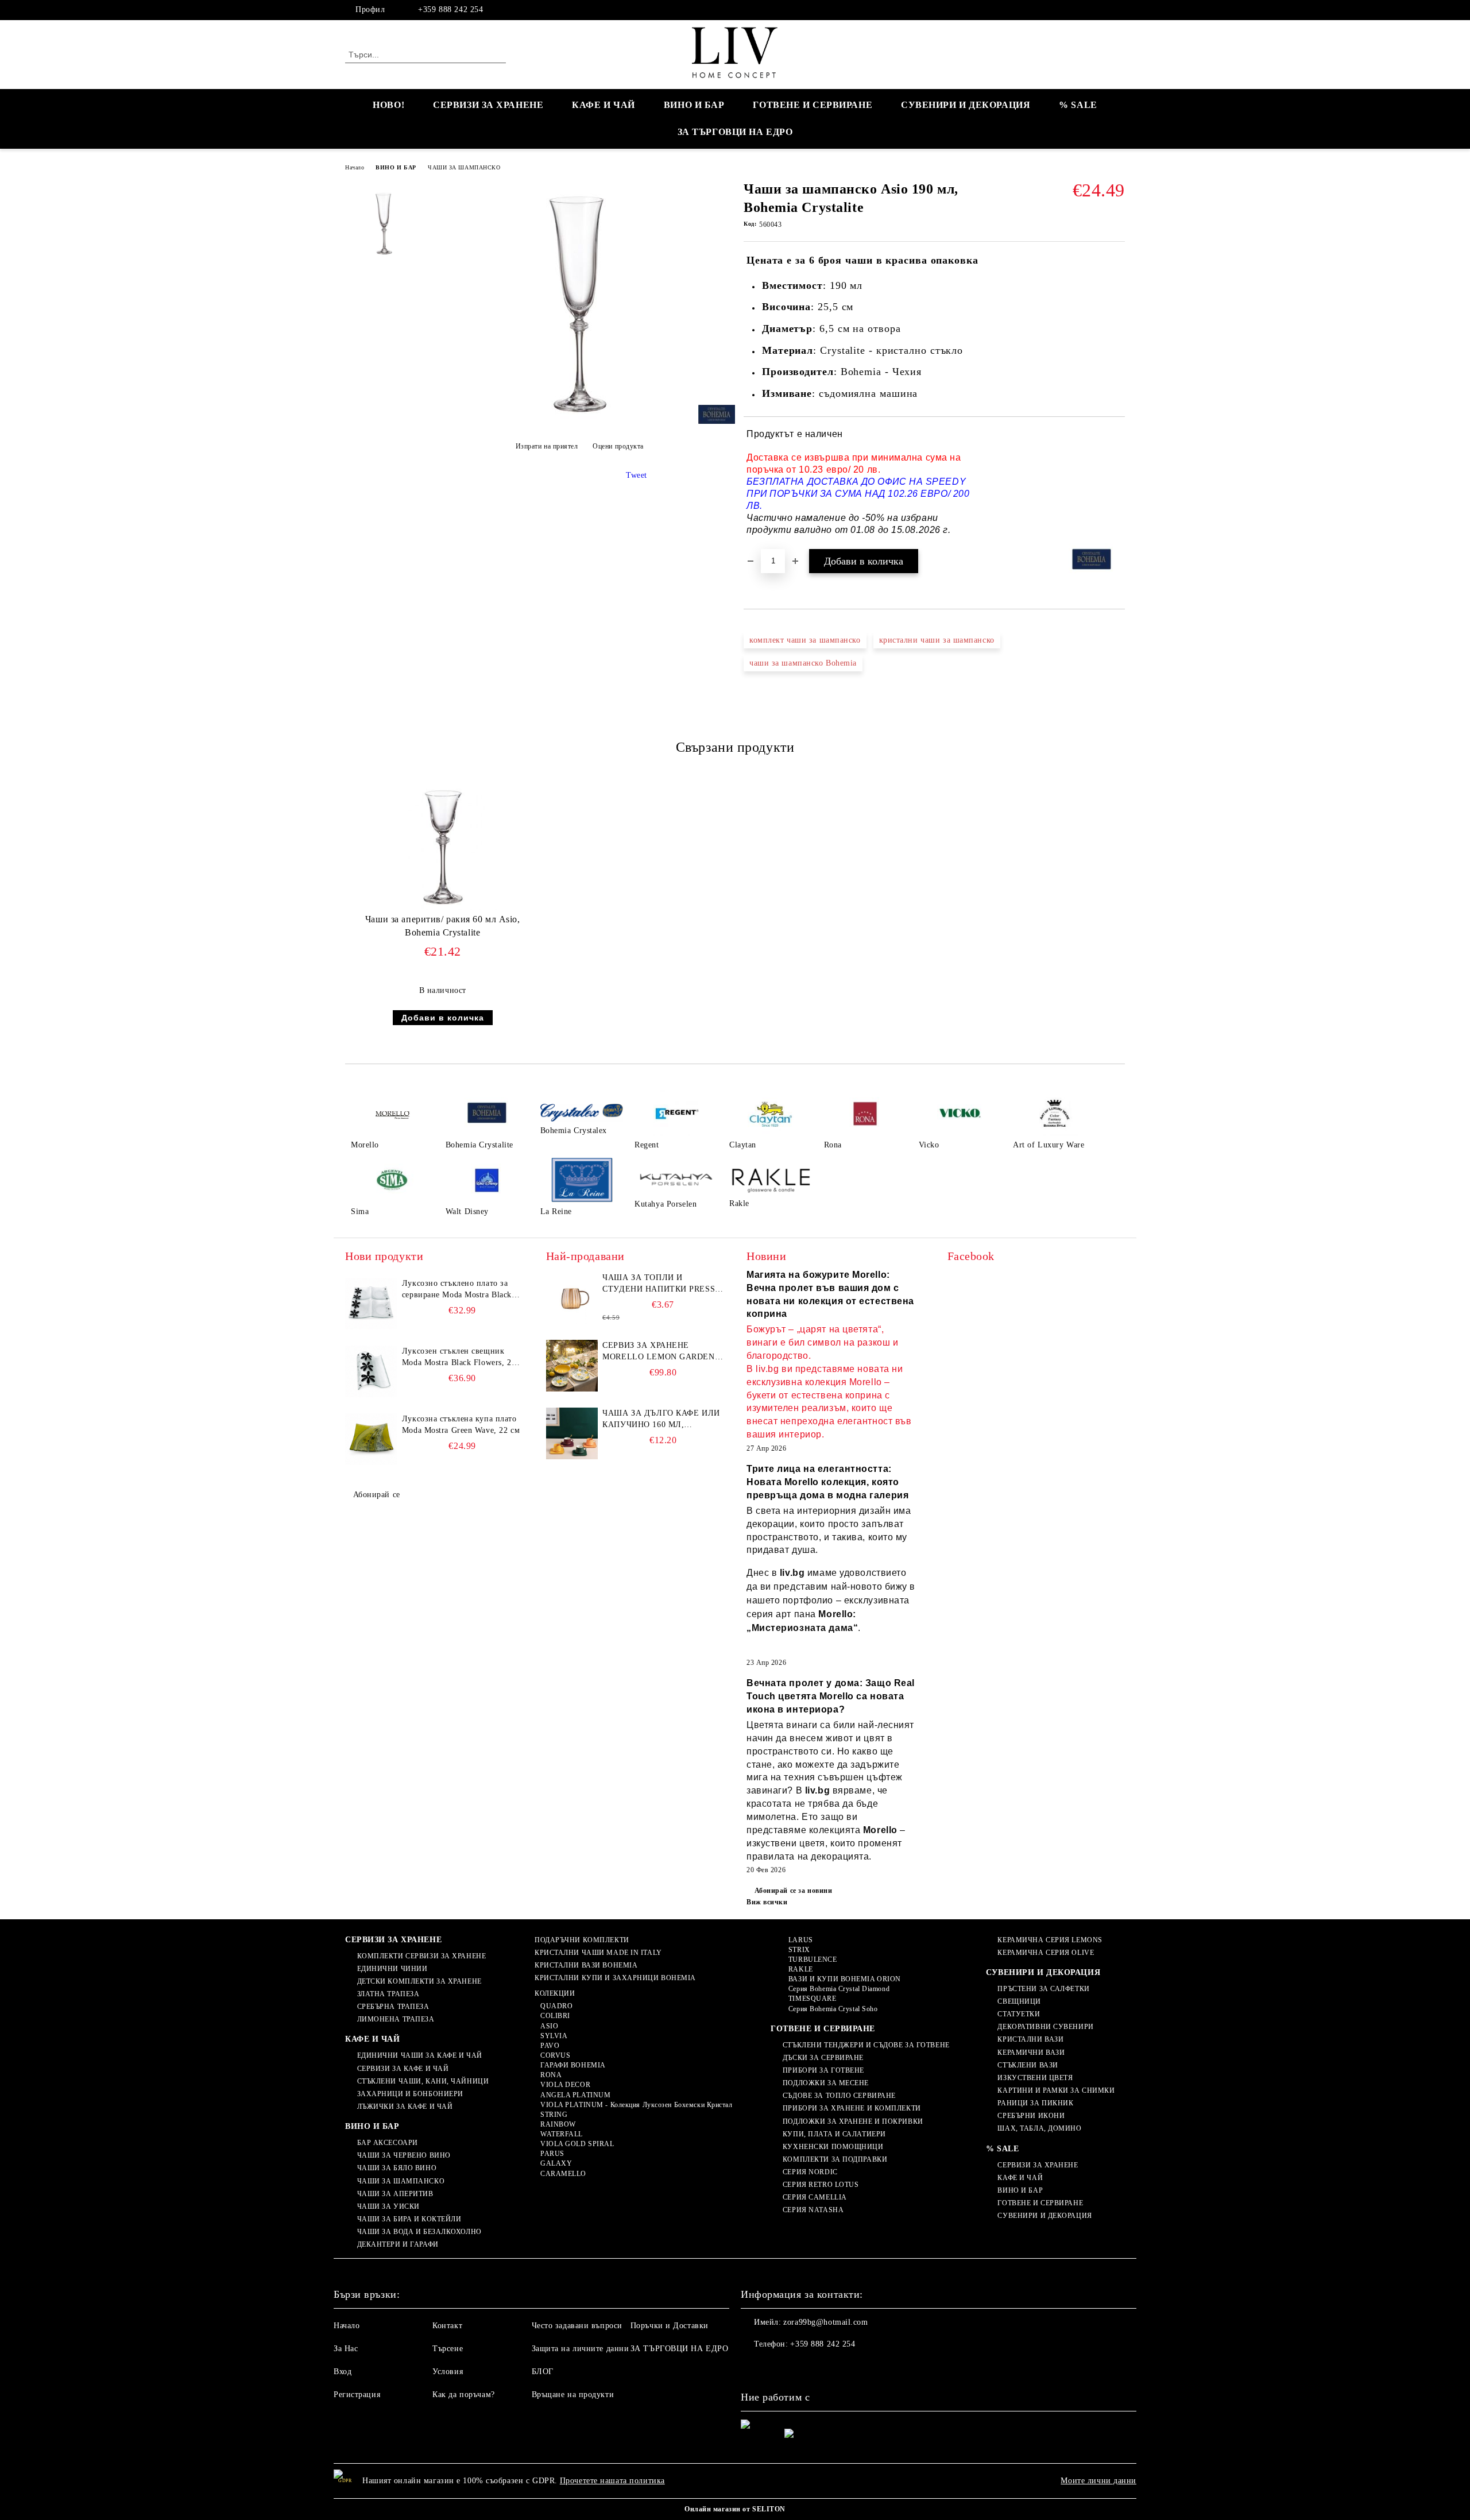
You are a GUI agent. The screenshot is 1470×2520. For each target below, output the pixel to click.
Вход (343, 2372)
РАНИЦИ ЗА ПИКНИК (1035, 2103)
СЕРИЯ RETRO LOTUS (821, 2185)
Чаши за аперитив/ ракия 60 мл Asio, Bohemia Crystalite (443, 926)
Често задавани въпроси (577, 2326)
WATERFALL (562, 2134)
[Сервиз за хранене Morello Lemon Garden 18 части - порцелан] (572, 1366)
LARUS (800, 1940)
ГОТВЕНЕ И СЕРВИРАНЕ (813, 105)
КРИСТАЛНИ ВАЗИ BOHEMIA (586, 1965)
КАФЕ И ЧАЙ (604, 105)
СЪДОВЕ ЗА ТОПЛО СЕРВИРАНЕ (839, 2096)
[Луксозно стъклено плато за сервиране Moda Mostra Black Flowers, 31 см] (371, 1304)
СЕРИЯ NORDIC (810, 2172)
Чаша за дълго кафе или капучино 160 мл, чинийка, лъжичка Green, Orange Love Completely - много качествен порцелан (661, 1420)
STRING (554, 2115)
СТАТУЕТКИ (1019, 2014)
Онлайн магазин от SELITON (735, 2509)
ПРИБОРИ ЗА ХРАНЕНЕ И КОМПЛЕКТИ (852, 2108)
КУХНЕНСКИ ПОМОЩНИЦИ (833, 2147)
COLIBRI (555, 2016)
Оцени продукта (618, 446)
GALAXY (556, 2163)
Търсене (448, 2349)
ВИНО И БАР (694, 105)
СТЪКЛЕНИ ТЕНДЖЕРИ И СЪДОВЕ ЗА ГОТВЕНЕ (866, 2045)
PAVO (550, 2046)
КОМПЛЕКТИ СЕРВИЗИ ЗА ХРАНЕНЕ (421, 1956)
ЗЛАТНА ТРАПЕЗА (388, 1994)
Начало (355, 167)
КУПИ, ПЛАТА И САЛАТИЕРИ (834, 2134)
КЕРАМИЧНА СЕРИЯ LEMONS (1050, 1940)
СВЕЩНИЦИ (1019, 2001)
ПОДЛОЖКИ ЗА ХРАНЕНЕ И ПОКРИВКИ (853, 2121)
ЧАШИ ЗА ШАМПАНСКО (464, 167)
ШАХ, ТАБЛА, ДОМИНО (1039, 2128)
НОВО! (388, 105)
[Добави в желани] (1117, 482)
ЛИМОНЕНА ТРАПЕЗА (396, 2019)
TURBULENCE (813, 1959)
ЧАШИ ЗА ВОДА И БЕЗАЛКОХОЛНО (419, 2232)
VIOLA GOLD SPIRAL (577, 2144)
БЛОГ (543, 2372)
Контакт (447, 2326)
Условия (448, 2372)
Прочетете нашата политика (612, 2481)
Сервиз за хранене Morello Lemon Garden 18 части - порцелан (658, 1352)
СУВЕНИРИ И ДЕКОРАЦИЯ (966, 105)
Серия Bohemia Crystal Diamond (839, 1989)
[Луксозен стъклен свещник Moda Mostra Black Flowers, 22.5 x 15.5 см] (371, 1371)
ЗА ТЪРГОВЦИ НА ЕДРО (735, 132)
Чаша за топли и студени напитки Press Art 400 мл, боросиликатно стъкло (659, 1284)
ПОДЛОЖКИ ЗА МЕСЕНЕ (826, 2083)
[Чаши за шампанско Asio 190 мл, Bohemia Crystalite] (579, 418)
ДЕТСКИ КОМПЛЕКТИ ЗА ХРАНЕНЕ (419, 1981)
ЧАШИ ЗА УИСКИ (388, 2206)
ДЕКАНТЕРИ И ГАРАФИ (398, 2244)
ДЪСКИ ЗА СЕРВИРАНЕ (823, 2058)
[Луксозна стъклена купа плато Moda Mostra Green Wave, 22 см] (371, 1439)
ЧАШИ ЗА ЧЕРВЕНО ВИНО (404, 2155)
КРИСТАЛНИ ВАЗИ (1030, 2039)
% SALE (1078, 105)
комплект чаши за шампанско (805, 640)
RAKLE (800, 1969)
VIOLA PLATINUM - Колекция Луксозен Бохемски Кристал (636, 2105)
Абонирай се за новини (793, 1891)
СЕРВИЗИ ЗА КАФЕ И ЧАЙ (403, 2069)
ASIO (549, 2026)
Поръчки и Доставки (670, 2326)
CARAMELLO (563, 2174)
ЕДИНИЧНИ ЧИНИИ (392, 1969)
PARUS (552, 2154)
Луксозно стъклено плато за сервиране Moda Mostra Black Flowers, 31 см (457, 1290)
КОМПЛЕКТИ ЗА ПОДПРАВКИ (835, 2159)
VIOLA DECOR (565, 2085)
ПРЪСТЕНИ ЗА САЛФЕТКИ (1043, 1989)
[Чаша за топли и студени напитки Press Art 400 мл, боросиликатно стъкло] (572, 1298)
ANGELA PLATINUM (575, 2095)
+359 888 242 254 (450, 9)
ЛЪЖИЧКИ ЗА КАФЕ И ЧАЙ (405, 2107)
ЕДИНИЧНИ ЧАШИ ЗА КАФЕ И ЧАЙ (420, 2055)
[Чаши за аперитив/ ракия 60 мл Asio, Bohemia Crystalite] (443, 844)
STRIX (799, 1950)
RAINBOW (558, 2124)
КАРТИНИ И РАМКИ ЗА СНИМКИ (1056, 2090)
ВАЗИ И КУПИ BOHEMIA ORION (845, 1979)
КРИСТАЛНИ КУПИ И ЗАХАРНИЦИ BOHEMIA (615, 1978)
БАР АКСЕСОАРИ (388, 2143)
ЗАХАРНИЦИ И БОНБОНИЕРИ (410, 2094)
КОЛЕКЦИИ (555, 1993)
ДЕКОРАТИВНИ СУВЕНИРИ (1045, 2027)
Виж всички (767, 1902)
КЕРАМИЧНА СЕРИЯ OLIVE (1046, 1953)
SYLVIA (554, 2036)
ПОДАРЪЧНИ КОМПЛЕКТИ (582, 1940)
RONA (551, 2075)
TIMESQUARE (812, 1999)
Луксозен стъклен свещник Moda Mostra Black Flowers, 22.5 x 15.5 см (462, 1358)
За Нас (346, 2349)
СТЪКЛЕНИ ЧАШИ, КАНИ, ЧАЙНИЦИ (423, 2081)
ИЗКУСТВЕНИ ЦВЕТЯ (1035, 2078)
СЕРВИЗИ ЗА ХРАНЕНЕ (488, 105)
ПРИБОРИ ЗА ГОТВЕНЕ (823, 2070)
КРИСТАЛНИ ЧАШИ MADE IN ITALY (598, 1953)
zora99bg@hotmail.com (825, 2322)
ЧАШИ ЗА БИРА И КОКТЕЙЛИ (409, 2219)
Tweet (637, 475)
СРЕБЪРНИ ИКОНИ (1031, 2116)
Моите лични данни (1098, 2481)
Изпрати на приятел (547, 446)
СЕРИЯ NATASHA (813, 2210)
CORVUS (555, 2055)
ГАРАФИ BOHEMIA (573, 2065)
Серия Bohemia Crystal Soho (833, 2009)
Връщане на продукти (573, 2395)
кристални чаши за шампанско (937, 640)
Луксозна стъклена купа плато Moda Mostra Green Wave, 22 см (461, 1425)
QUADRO (556, 2006)
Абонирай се (377, 1495)
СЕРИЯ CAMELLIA (815, 2197)
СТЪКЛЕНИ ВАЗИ (1028, 2065)
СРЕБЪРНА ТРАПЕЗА (393, 2007)
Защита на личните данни (581, 2349)
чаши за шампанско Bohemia (803, 663)
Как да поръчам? (463, 2395)
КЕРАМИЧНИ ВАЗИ (1031, 2053)
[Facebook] (1119, 10)
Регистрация (357, 2395)
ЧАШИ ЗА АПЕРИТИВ (395, 2194)
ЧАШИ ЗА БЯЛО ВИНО (397, 2168)
